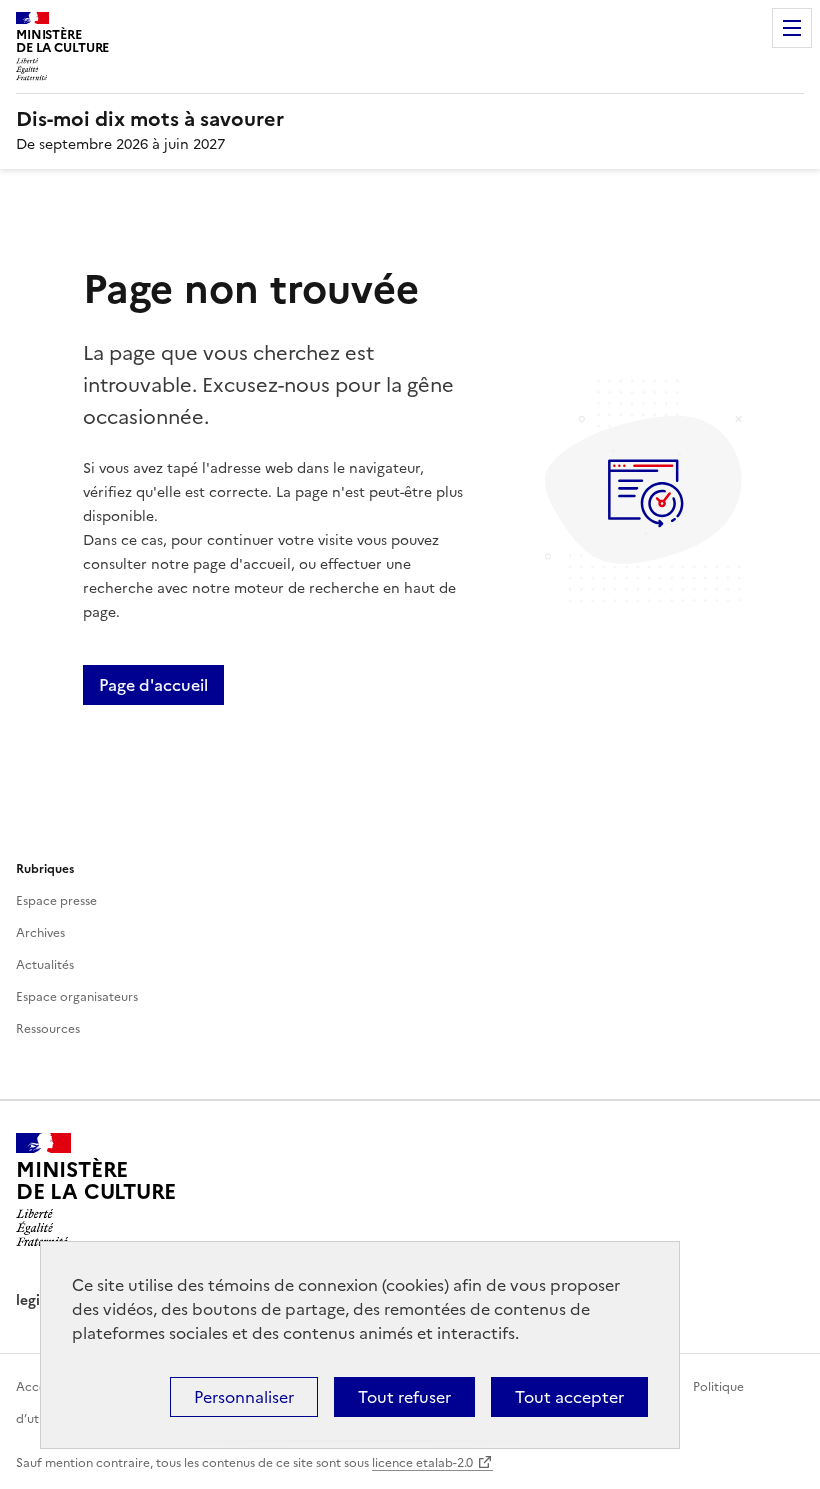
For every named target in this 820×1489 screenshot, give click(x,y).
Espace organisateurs (77, 997)
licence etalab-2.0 (422, 1463)
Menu (792, 28)
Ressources (48, 1029)
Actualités (45, 965)
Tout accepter (569, 1397)
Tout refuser (404, 1397)
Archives (40, 933)
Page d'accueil (153, 685)
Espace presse (56, 901)
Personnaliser (244, 1397)
